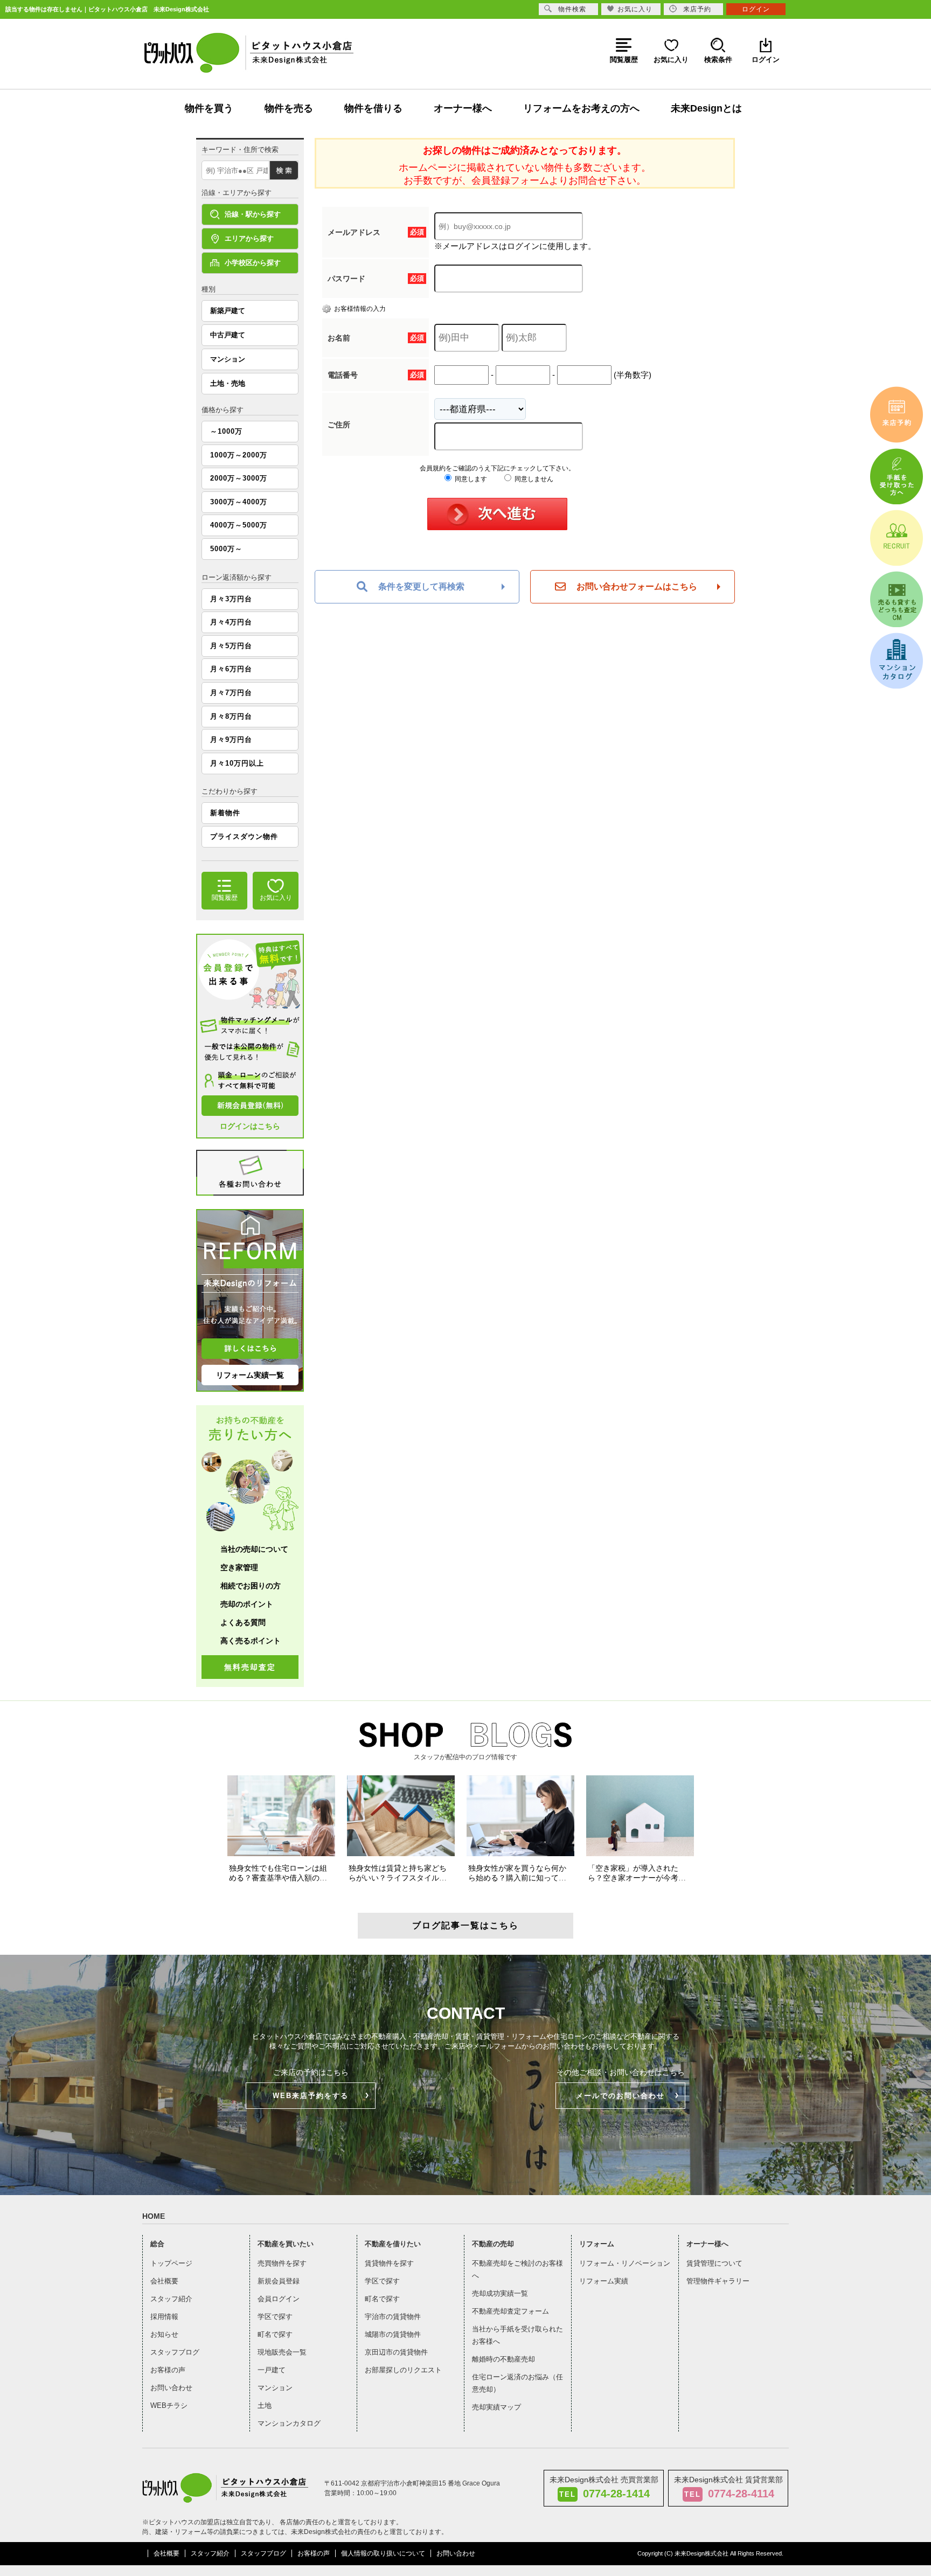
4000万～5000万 (239, 525)
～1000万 (226, 431)
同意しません (533, 479)
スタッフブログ (175, 2352)
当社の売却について (254, 1549)
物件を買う (209, 108)
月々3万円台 (231, 599)
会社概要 (164, 2281)
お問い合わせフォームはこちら (637, 586)
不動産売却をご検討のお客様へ (517, 2269)
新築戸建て (228, 311)
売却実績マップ (496, 2407)
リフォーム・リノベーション (625, 2263)
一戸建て (272, 2370)
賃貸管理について (714, 2263)
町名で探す (275, 2334)
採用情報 (164, 2317)
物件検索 (572, 9)
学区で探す (275, 2317)
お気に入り (635, 9)
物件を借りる (373, 108)
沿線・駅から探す (253, 214)
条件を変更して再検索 (421, 586)
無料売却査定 (250, 1667)
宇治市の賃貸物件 (393, 2317)
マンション (228, 359)
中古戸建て (228, 335)
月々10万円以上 (237, 763)
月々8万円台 (231, 716)
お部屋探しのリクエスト (403, 2370)
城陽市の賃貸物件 (393, 2334)
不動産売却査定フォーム (510, 2311)
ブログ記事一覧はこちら (465, 1925)
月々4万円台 (231, 622)
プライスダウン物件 (244, 836)
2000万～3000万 (239, 478)
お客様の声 (168, 2370)
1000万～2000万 (239, 455)
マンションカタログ (289, 2423)
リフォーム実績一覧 (250, 1375)
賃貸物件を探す (389, 2263)
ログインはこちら (250, 1126)
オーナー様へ (463, 108)
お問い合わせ (171, 2388)
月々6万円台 (231, 669)
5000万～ (226, 549)
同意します (470, 479)
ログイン (756, 9)
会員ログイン (279, 2299)
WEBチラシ (169, 2405)
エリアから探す (249, 238)
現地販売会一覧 (282, 2352)
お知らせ (164, 2334)
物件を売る (289, 108)
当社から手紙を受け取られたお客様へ (517, 2335)
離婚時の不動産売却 (503, 2359)
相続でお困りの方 (251, 1586)
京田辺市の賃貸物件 (396, 2352)
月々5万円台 (231, 646)
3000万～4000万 (239, 502)
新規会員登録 (279, 2281)
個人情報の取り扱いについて (383, 2553)
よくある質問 (243, 1622)
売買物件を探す (282, 2263)
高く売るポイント (251, 1641)
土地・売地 (228, 383)
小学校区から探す (253, 263)
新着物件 (225, 813)
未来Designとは (706, 108)
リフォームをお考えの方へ (581, 108)
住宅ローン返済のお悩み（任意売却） (517, 2383)
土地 (265, 2405)
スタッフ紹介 (171, 2299)
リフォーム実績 (604, 2281)
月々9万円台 (231, 740)
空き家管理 (239, 1567)
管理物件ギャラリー (718, 2281)
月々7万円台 (231, 693)
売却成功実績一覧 (500, 2293)
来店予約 (697, 9)
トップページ (171, 2263)
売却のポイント (247, 1604)
